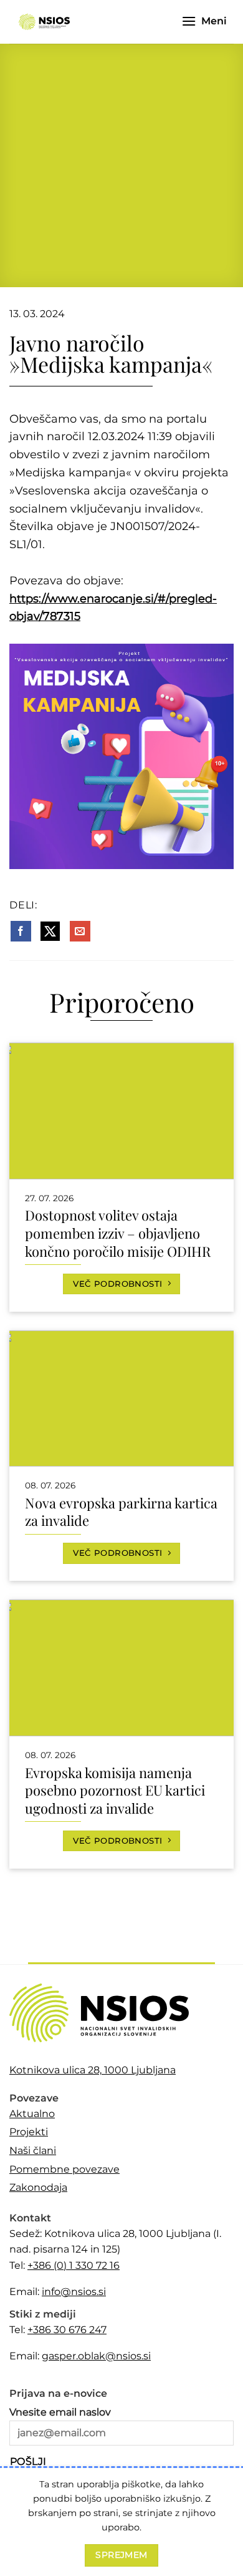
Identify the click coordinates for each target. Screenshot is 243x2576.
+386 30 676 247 (67, 2330)
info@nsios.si (74, 2292)
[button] (189, 21)
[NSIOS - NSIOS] (44, 22)
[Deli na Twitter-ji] (50, 932)
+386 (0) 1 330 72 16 (74, 2265)
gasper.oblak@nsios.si (96, 2356)
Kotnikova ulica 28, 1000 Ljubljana (93, 2070)
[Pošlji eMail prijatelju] (80, 932)
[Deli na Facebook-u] (21, 932)
